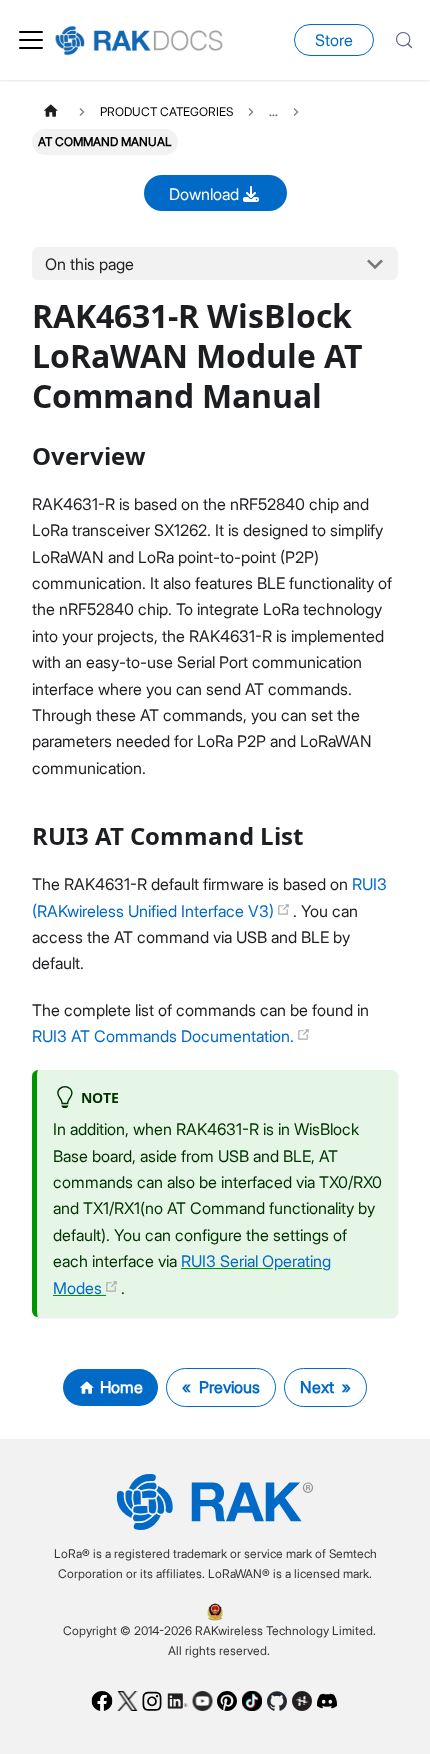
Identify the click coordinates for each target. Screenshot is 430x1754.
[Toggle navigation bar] (31, 40)
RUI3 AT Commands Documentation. (165, 1036)
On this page (89, 264)
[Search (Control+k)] (404, 40)
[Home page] (51, 111)
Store (334, 40)
